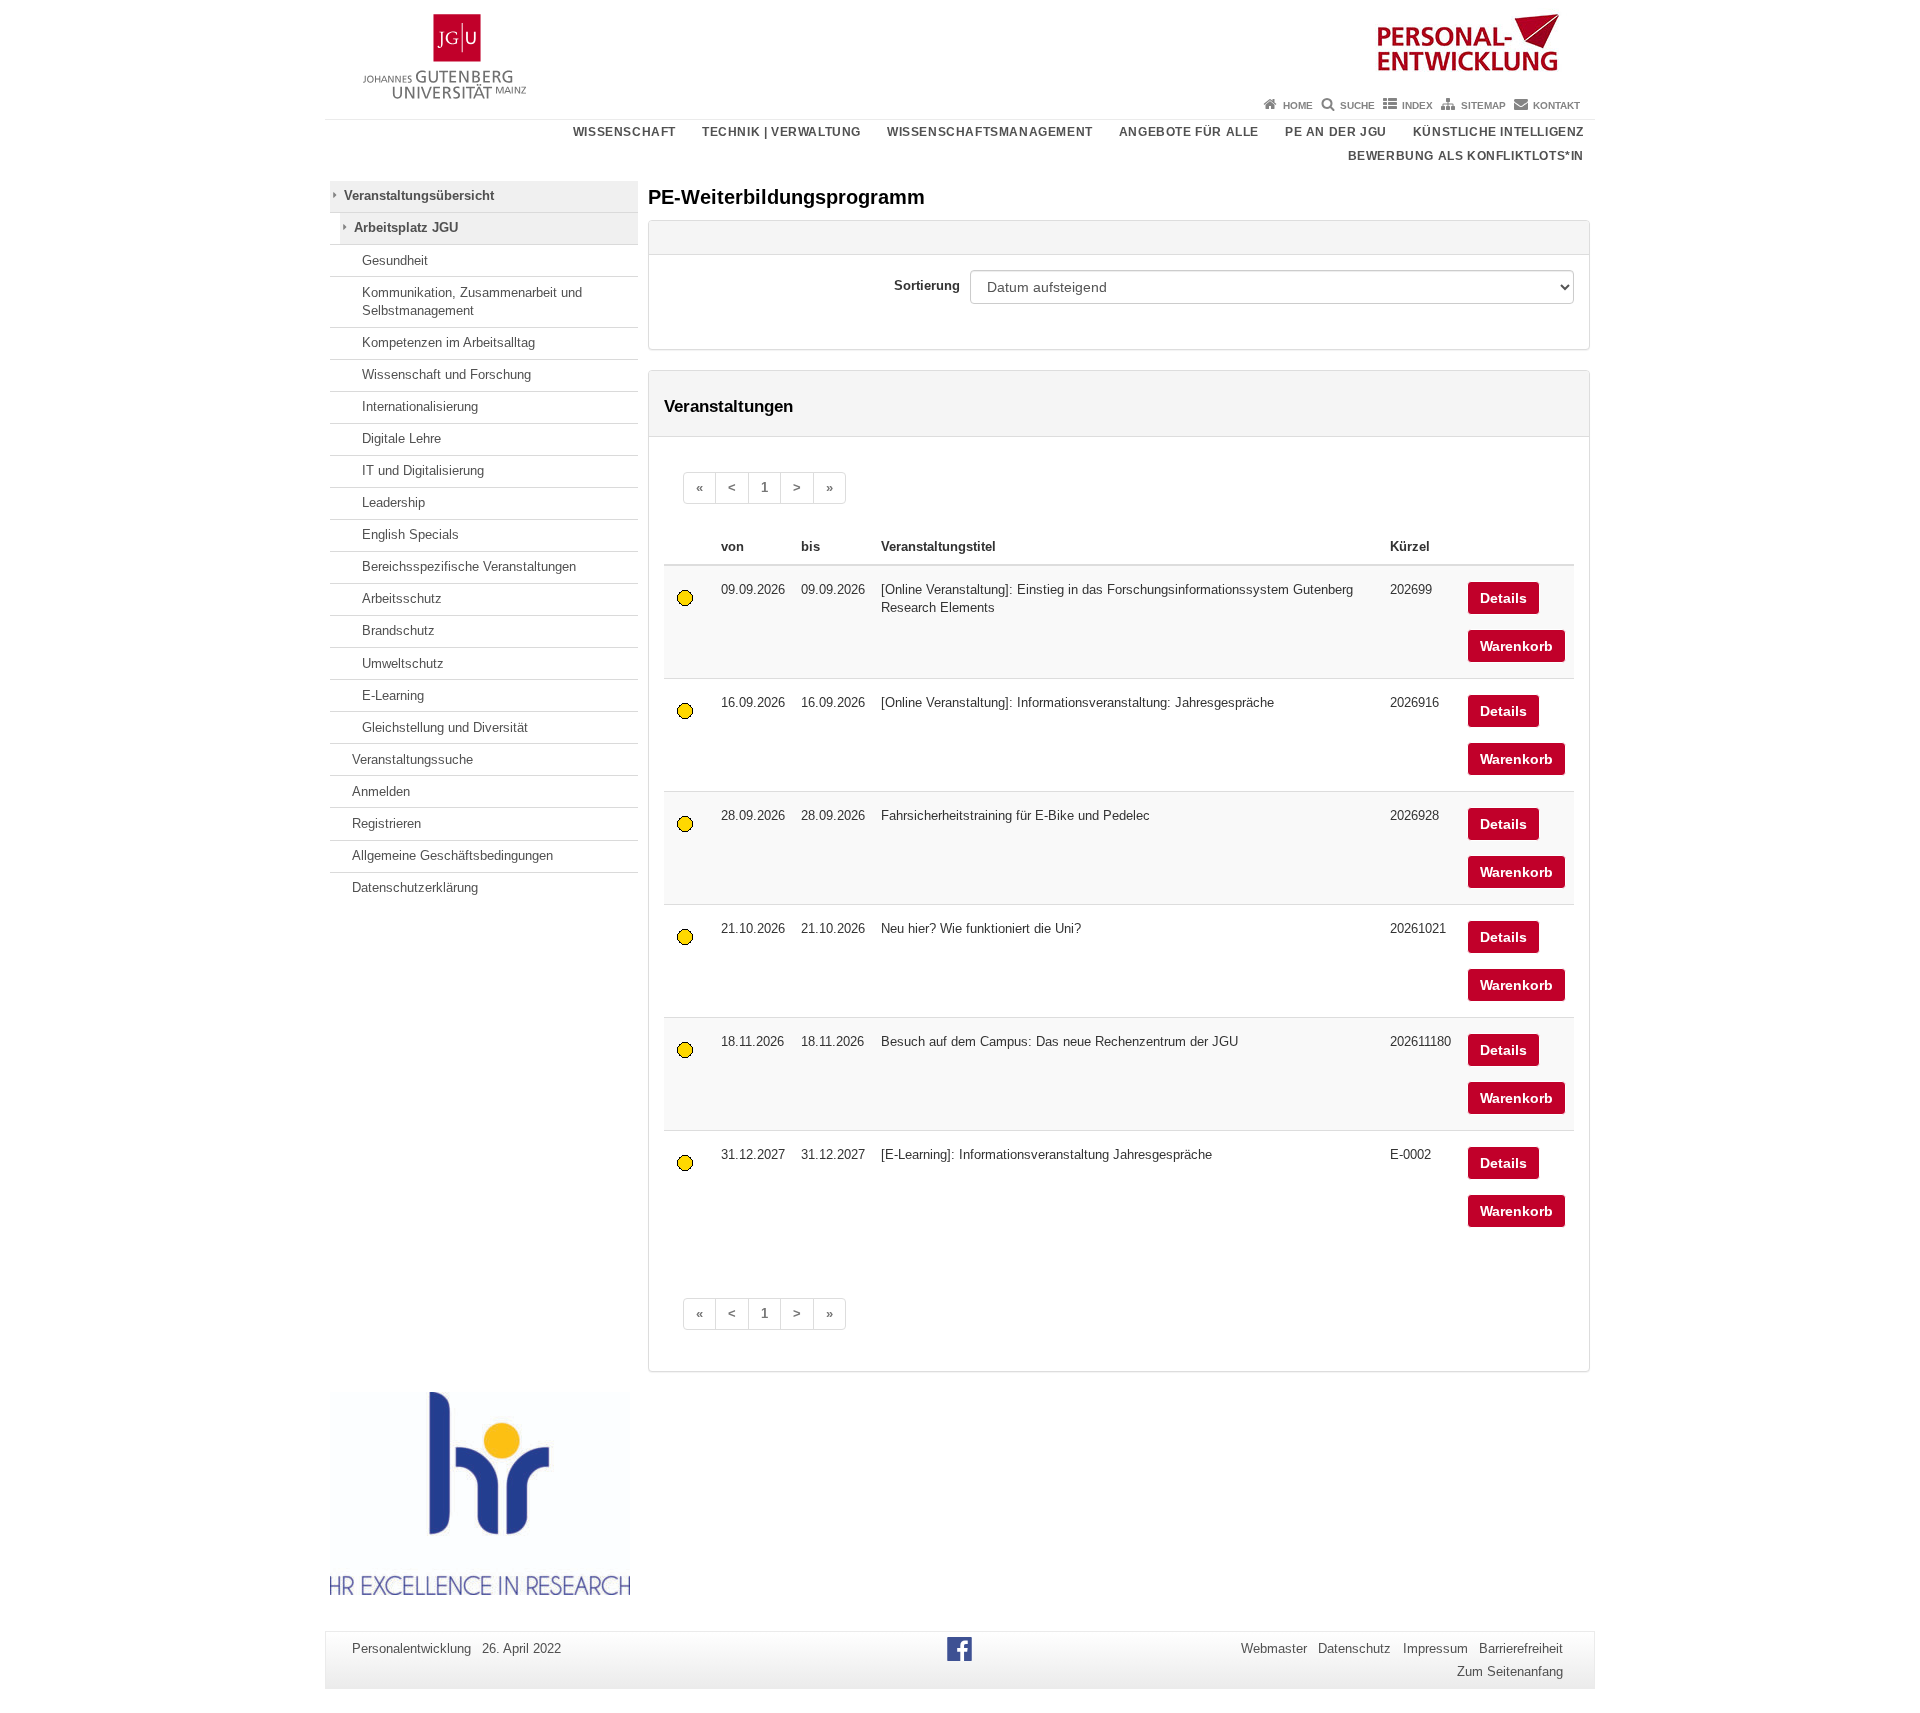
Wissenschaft (624, 132)
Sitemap (1483, 105)
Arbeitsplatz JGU (406, 227)
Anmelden (381, 791)
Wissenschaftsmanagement (990, 132)
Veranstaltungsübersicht (419, 195)
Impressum (1435, 1648)
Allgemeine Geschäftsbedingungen (452, 855)
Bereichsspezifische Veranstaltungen (469, 566)
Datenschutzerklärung (415, 887)
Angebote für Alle (1189, 132)
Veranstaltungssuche (412, 759)
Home (1298, 105)
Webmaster (1274, 1648)
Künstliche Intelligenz (1498, 132)
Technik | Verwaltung (781, 132)
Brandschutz (398, 630)
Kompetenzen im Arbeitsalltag (448, 342)
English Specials (410, 534)
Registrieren (386, 823)
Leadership (393, 502)
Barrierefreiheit (1521, 1648)
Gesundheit (395, 260)
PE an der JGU (1336, 132)
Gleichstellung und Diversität (445, 727)
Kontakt (1556, 105)
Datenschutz (1354, 1648)
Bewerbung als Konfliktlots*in (1466, 156)
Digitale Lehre (401, 438)
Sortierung (927, 285)
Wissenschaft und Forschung (446, 374)
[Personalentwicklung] (960, 45)
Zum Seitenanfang (1510, 1671)
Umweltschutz (403, 663)
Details (1503, 598)
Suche (1357, 105)
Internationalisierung (420, 406)
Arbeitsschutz (402, 598)
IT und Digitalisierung (423, 470)
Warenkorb (1516, 646)
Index (1417, 105)
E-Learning (393, 695)
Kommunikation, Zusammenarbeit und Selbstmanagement (472, 301)
